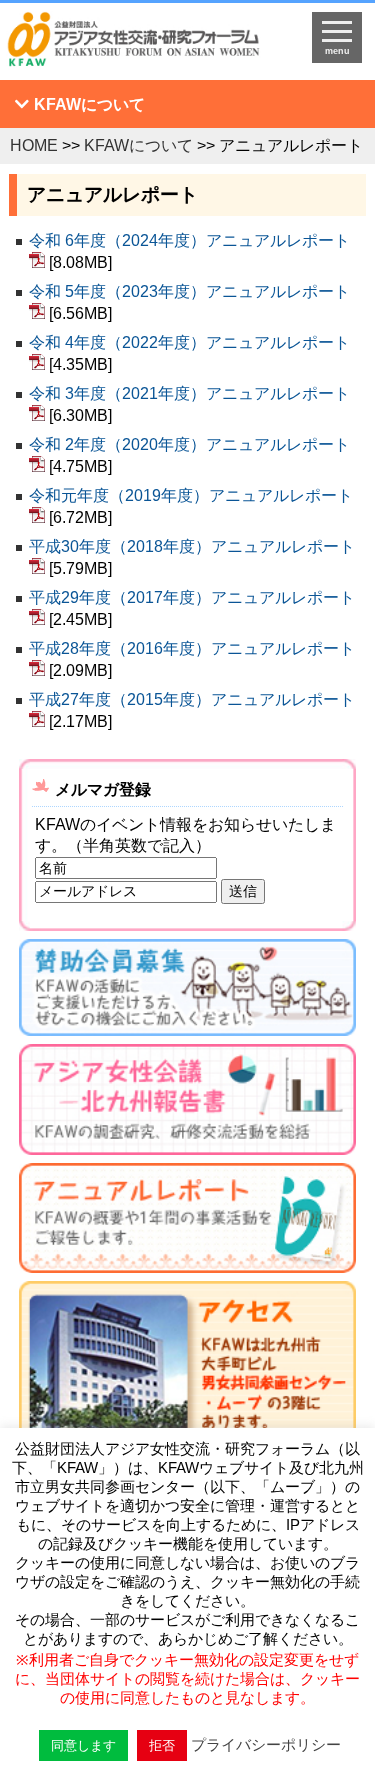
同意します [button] (83, 1745)
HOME (34, 145)
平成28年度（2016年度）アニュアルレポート (192, 648)
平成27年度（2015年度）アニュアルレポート (192, 699)
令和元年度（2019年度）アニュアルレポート (191, 495)
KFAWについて (89, 104)
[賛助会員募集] (188, 991)
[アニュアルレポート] (188, 1222)
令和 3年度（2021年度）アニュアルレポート (191, 393)
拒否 (162, 1745)
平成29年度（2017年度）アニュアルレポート (192, 597)
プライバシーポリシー (266, 1744)
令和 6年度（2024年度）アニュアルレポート (189, 240)
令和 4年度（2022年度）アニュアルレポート (191, 342)
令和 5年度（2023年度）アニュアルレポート (189, 291)
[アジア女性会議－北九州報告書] (188, 1103)
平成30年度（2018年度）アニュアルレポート (192, 546)
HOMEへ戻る (146, 46)
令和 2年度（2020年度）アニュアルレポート (191, 444)
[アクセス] (188, 1397)
